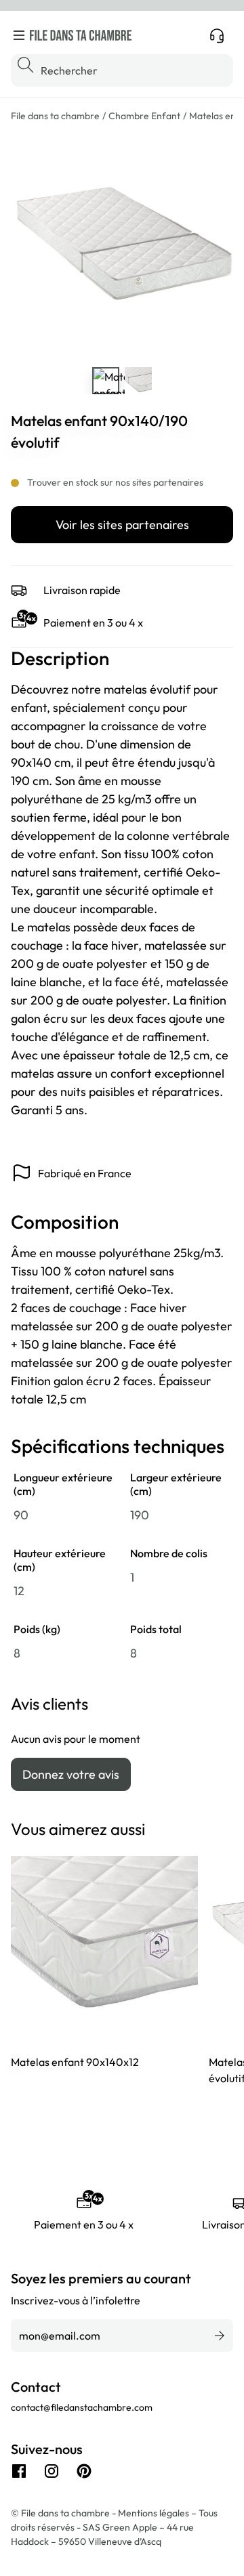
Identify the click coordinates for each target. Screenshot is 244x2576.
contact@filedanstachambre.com (82, 2407)
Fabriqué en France (85, 1173)
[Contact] (217, 35)
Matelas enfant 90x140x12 (75, 2062)
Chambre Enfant (144, 116)
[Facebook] (19, 2471)
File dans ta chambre (55, 116)
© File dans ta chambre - (64, 2513)
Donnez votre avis (71, 1774)
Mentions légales (155, 2513)
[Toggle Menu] (19, 35)
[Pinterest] (84, 2471)
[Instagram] (52, 2471)
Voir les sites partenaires (122, 525)
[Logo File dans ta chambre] (81, 35)
